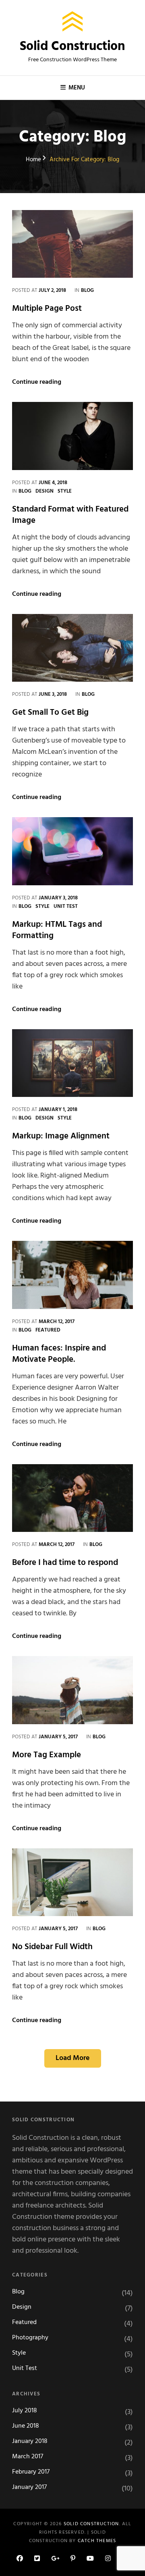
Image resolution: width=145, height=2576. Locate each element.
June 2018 (26, 2426)
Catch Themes (97, 2541)
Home (33, 160)
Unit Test (66, 906)
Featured (48, 1330)
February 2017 (31, 2472)
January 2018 (30, 2442)
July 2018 (25, 2411)
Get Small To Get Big (50, 713)
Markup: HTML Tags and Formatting (57, 930)
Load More (73, 2058)
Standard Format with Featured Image (70, 515)
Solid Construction (72, 47)
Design (45, 491)
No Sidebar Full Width (52, 1947)
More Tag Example (47, 1755)
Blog (87, 290)
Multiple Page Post (47, 309)
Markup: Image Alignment (61, 1136)
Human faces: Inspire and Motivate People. (59, 1354)
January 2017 (29, 2488)
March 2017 (28, 2457)
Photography (30, 2338)
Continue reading (37, 382)
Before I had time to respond (65, 1563)
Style (65, 491)
